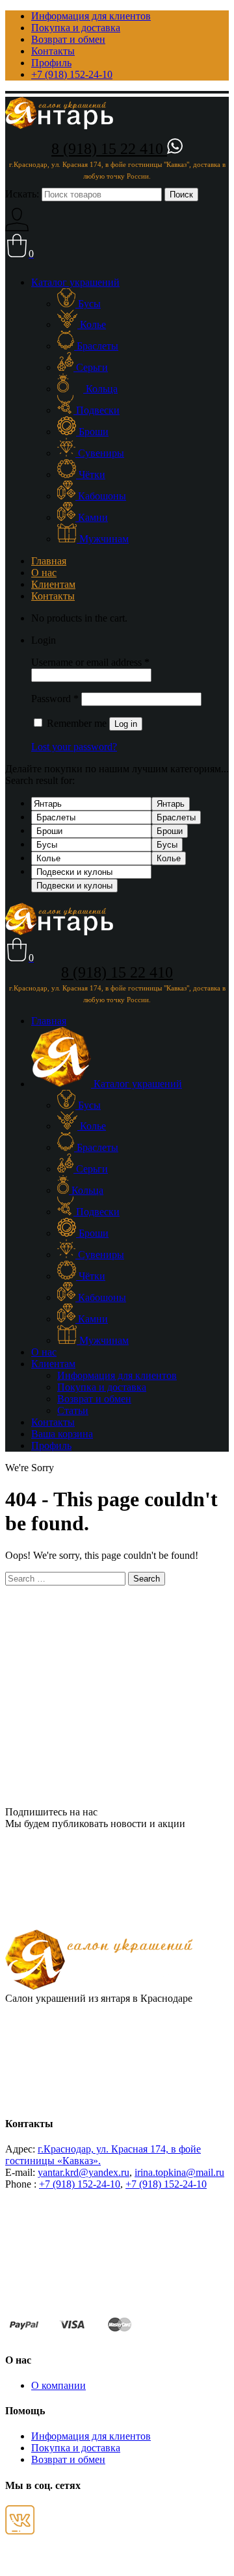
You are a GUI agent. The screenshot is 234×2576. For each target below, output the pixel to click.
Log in (126, 724)
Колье (169, 858)
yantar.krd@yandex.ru (84, 2172)
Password (55, 699)
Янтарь (171, 804)
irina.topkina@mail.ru (179, 2172)
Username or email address (90, 662)
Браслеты (176, 817)
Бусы (167, 845)
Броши (170, 831)
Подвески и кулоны (74, 886)
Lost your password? (74, 747)
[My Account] (17, 228)
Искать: (22, 194)
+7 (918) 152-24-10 (80, 2184)
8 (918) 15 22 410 (109, 149)
